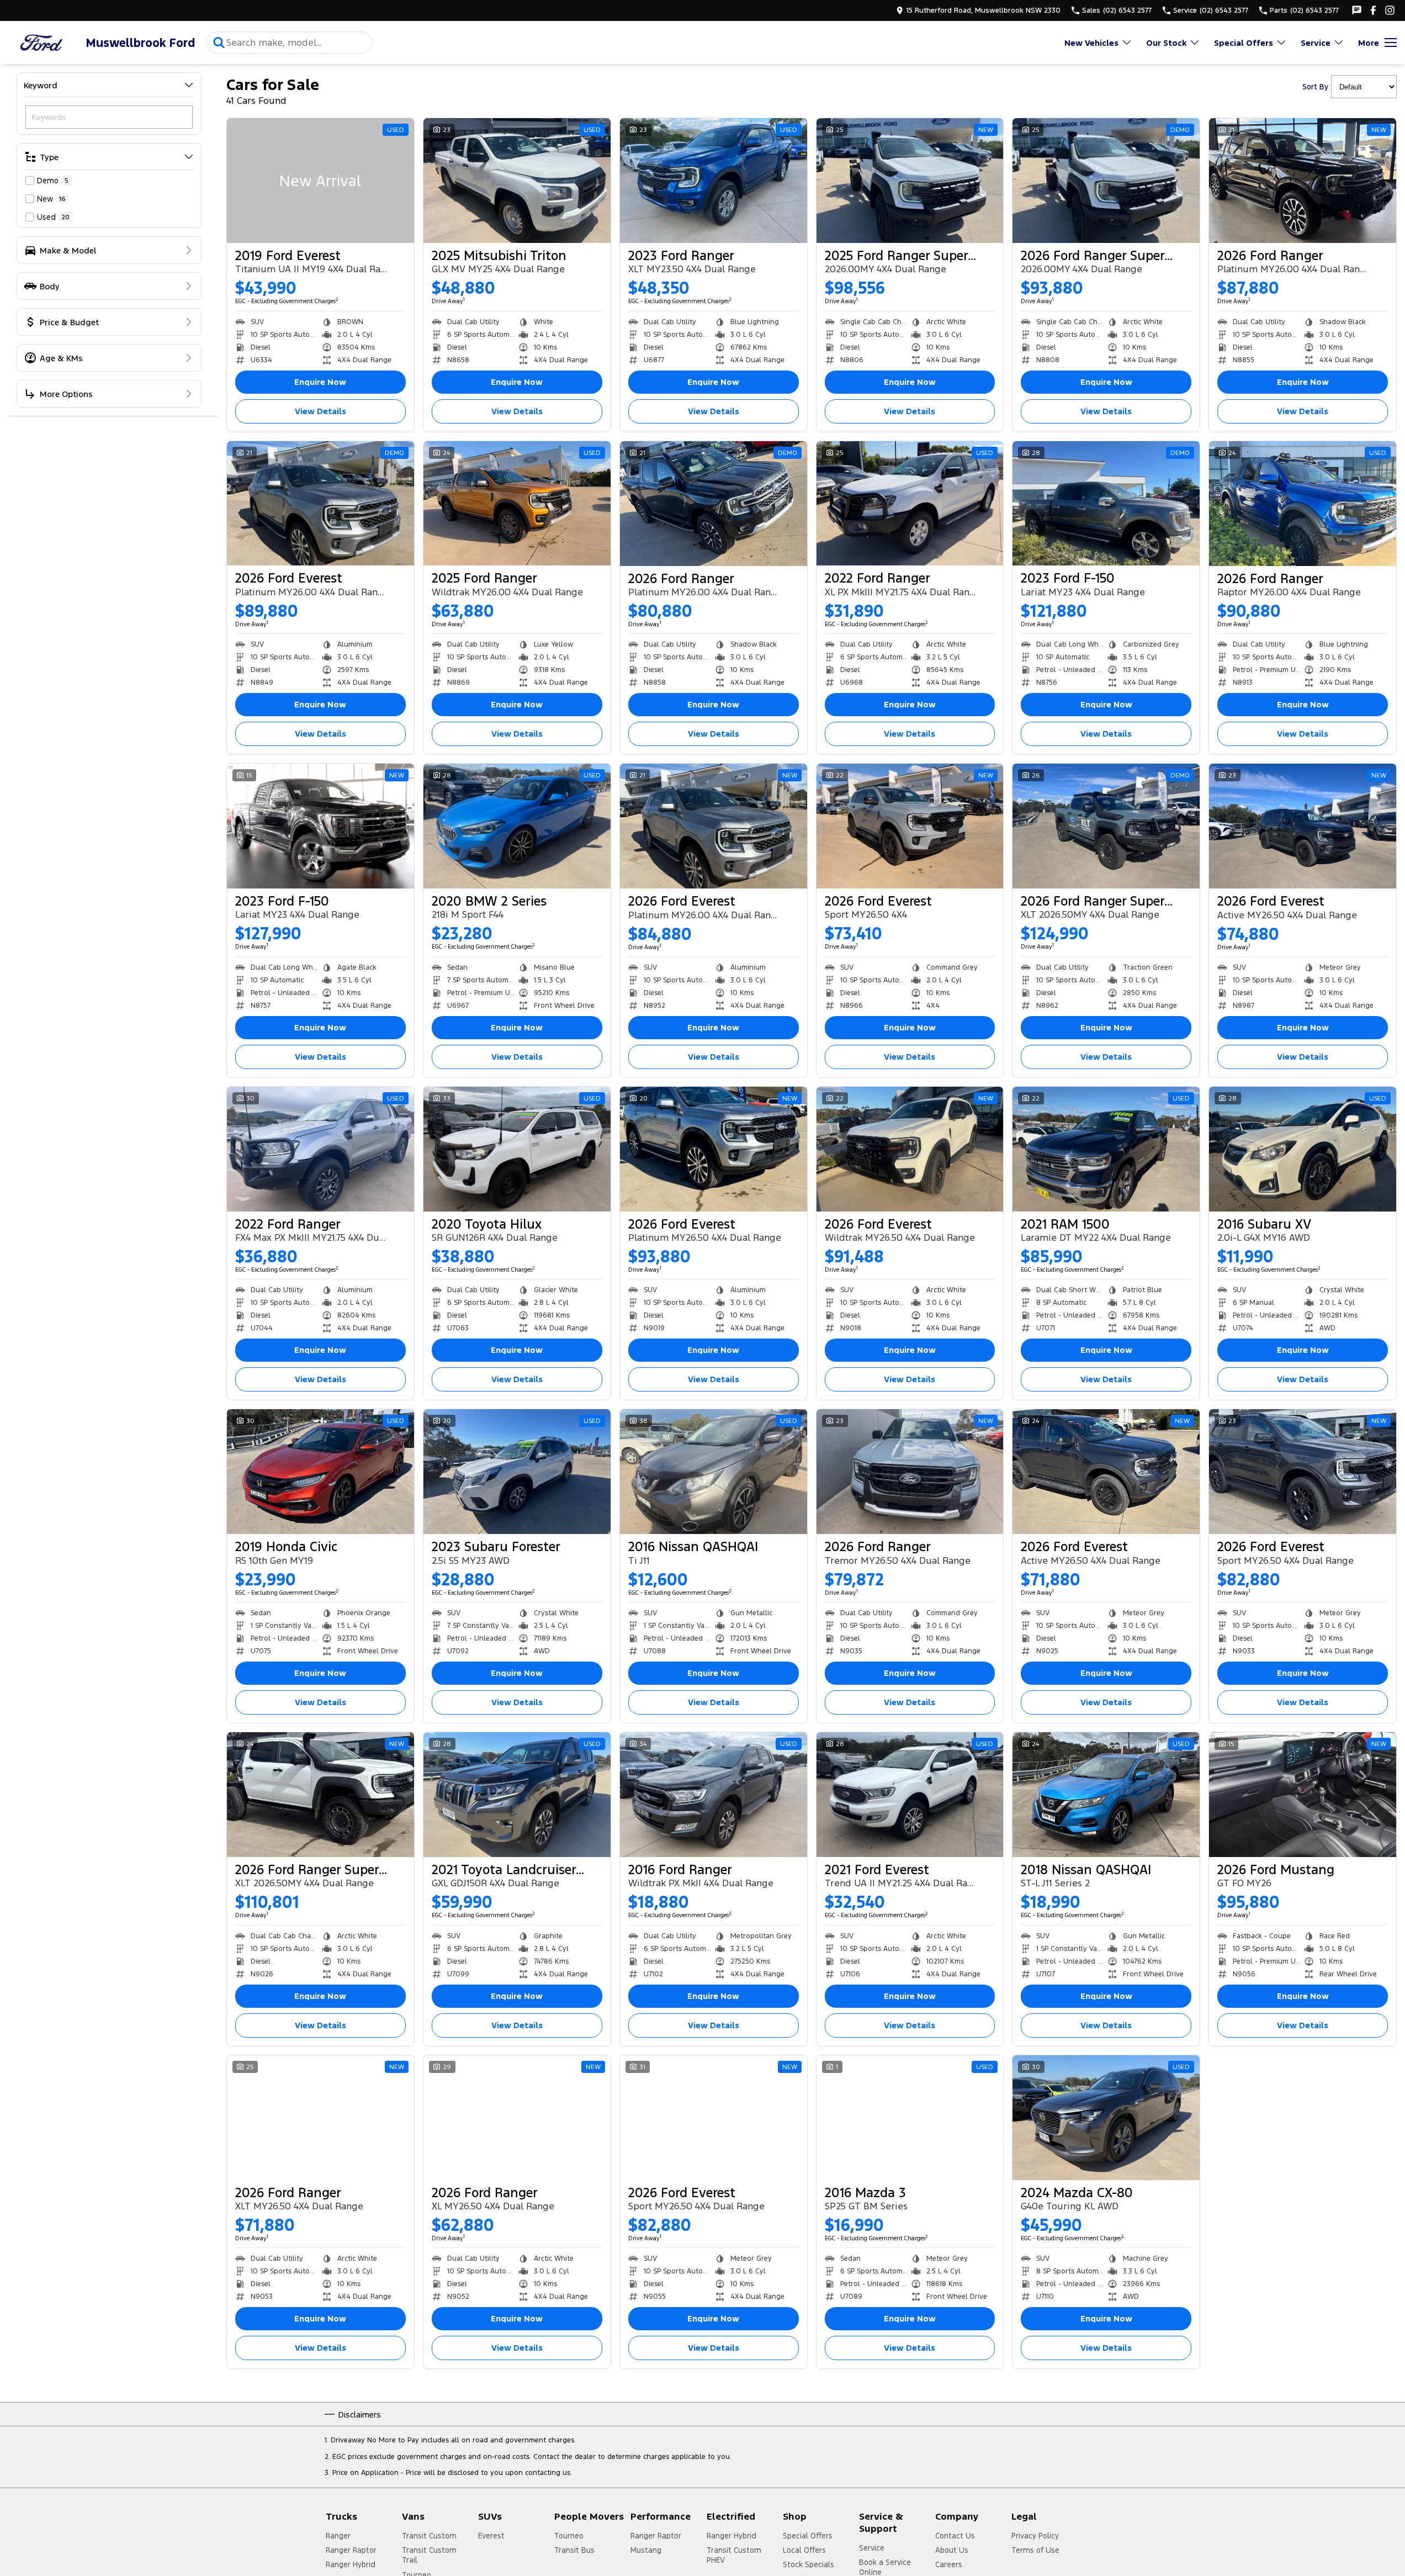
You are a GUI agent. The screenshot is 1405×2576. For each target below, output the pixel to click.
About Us (952, 2550)
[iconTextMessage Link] (1357, 10)
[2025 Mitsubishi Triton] (517, 181)
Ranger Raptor (351, 2550)
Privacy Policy (1035, 2536)
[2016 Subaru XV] (1303, 1149)
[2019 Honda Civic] (320, 1472)
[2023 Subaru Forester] (517, 1472)
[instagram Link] (1390, 10)
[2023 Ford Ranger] (714, 181)
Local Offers (804, 2550)
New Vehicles (1091, 43)
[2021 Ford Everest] (910, 1795)
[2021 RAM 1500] (1106, 1149)
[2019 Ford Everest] (320, 181)
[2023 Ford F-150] (1106, 504)
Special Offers (1244, 43)
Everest (491, 2536)
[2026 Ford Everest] (320, 504)
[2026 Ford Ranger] (1303, 181)
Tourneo (569, 2536)
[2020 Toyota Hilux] (517, 1149)
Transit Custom (429, 2536)
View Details (320, 411)
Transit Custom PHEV (734, 2555)
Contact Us (955, 2536)
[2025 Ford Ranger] (517, 504)
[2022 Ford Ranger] (910, 504)
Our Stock (1166, 43)
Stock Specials (808, 2564)
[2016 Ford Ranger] (714, 1795)
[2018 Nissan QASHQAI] (1106, 1795)
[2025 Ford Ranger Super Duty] (910, 181)
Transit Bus (574, 2550)
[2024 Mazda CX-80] (1106, 2118)
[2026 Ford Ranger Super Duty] (1106, 181)
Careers (949, 2564)
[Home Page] (41, 43)
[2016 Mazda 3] (910, 2118)
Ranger (338, 2536)
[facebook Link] (1373, 10)
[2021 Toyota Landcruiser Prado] (517, 1795)
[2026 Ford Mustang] (1303, 1795)
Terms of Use (1035, 2550)
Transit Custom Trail (429, 2555)
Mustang (646, 2550)
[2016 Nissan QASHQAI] (714, 1472)
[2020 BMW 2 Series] (517, 826)
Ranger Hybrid (351, 2564)
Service (1316, 43)
